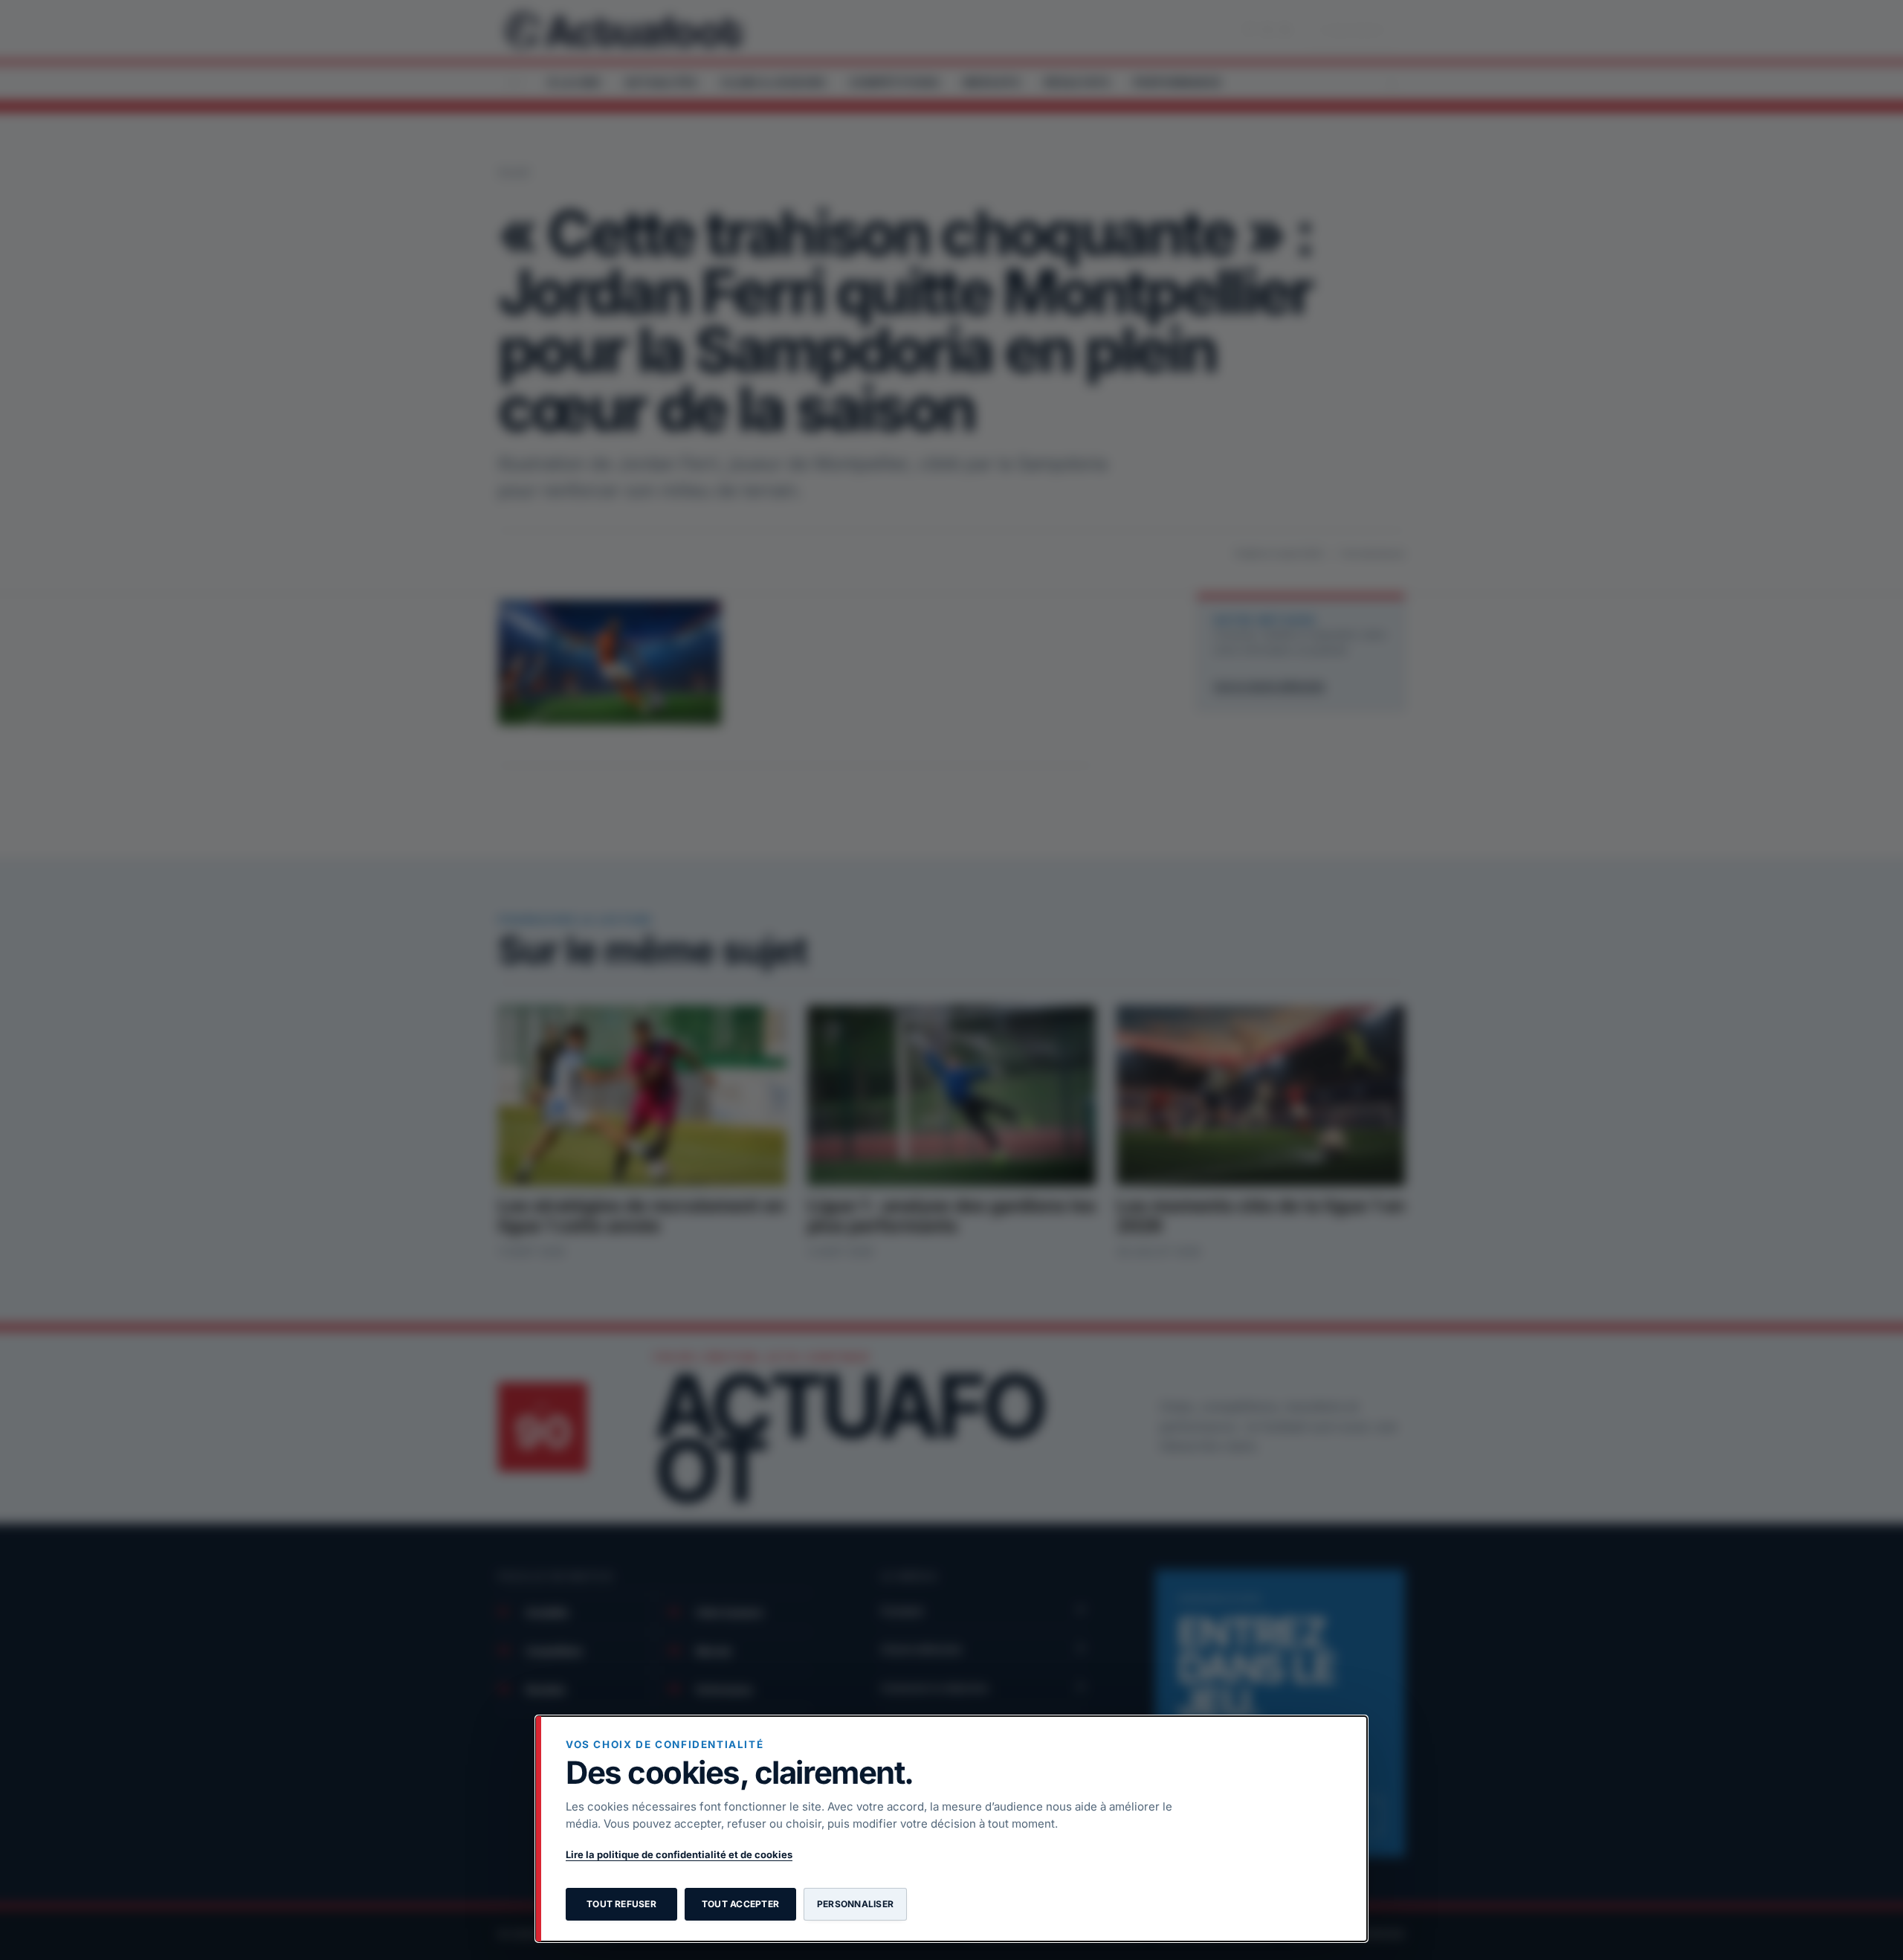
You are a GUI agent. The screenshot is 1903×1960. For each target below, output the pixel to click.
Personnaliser (855, 1904)
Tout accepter (740, 1904)
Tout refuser (621, 1904)
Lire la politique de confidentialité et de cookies (679, 1854)
